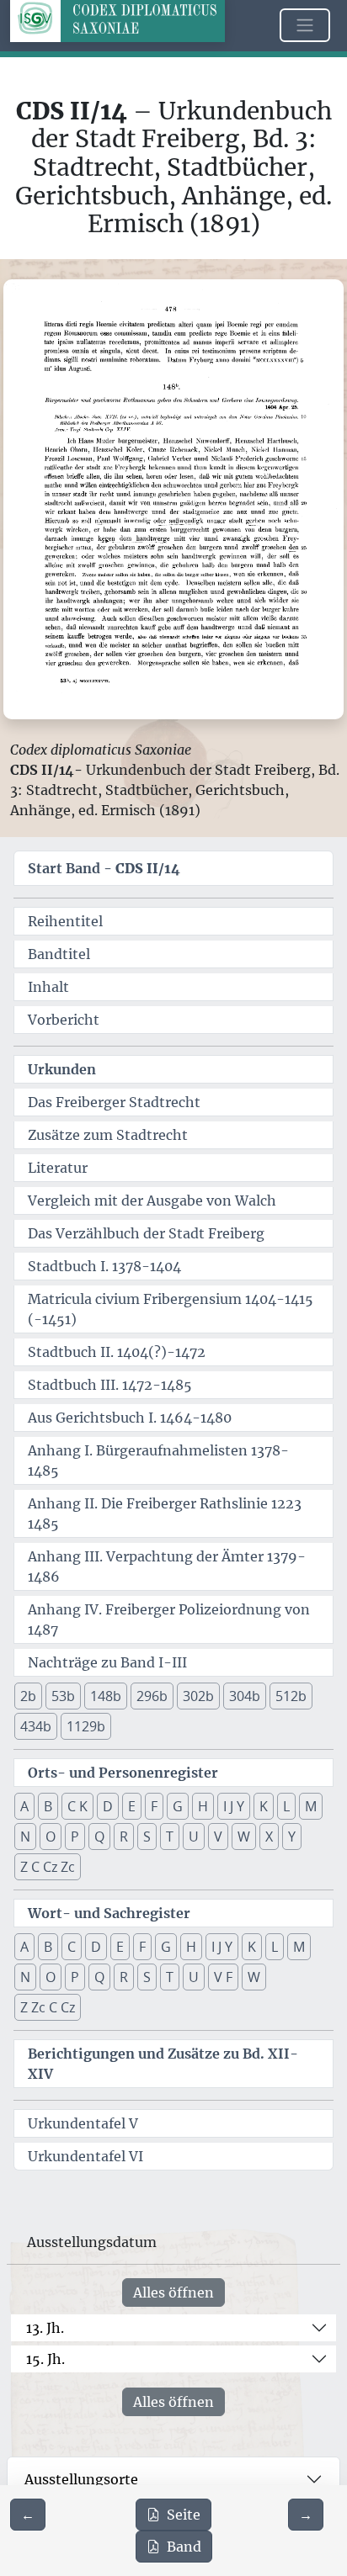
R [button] (124, 1837)
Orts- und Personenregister (123, 1773)
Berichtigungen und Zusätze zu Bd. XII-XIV (163, 2064)
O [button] (51, 1837)
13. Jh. (45, 2328)
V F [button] (223, 1977)
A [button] (24, 1806)
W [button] (244, 1837)
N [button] (25, 1837)
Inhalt (48, 987)
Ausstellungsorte (81, 2479)
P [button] (75, 1837)
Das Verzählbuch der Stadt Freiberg (146, 1233)
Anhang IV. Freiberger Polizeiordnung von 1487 (169, 1619)
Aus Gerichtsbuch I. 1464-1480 (130, 1418)
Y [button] (292, 1837)
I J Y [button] (234, 1806)
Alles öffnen (173, 2292)
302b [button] (198, 1696)
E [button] (132, 1806)
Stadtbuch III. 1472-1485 (110, 1385)
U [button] (194, 1837)
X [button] (269, 1837)
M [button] (311, 1806)
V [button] (218, 1837)
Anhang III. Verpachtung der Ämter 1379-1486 (167, 1566)
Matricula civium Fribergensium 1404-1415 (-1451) (171, 1309)
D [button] (108, 1806)
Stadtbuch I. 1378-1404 (104, 1266)
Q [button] (99, 1837)
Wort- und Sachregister (109, 1913)
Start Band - (104, 868)
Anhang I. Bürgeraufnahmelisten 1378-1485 (158, 1460)
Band (184, 2547)
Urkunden (62, 1069)
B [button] (48, 1806)
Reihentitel (65, 921)
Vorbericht (64, 1020)
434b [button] (36, 1726)
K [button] (264, 1806)
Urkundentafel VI (85, 2156)
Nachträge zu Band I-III (107, 1662)
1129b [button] (86, 1726)
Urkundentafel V (83, 2123)
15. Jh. (45, 2359)
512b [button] (291, 1696)
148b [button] (106, 1696)
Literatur (58, 1168)
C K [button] (77, 1806)
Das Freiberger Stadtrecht (114, 1102)
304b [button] (245, 1696)
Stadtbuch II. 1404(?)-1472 (117, 1352)
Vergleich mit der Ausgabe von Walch (152, 1201)
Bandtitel (59, 954)
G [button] (178, 1806)
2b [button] (28, 1696)
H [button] (203, 1806)
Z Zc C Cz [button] (48, 2007)
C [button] (72, 1947)
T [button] (170, 1837)
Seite (184, 2515)
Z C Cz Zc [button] (48, 1867)
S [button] (147, 1837)
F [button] (154, 1806)
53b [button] (63, 1696)
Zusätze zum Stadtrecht (108, 1135)
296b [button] (152, 1696)
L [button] (286, 1806)
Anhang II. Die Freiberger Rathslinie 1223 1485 (165, 1513)
